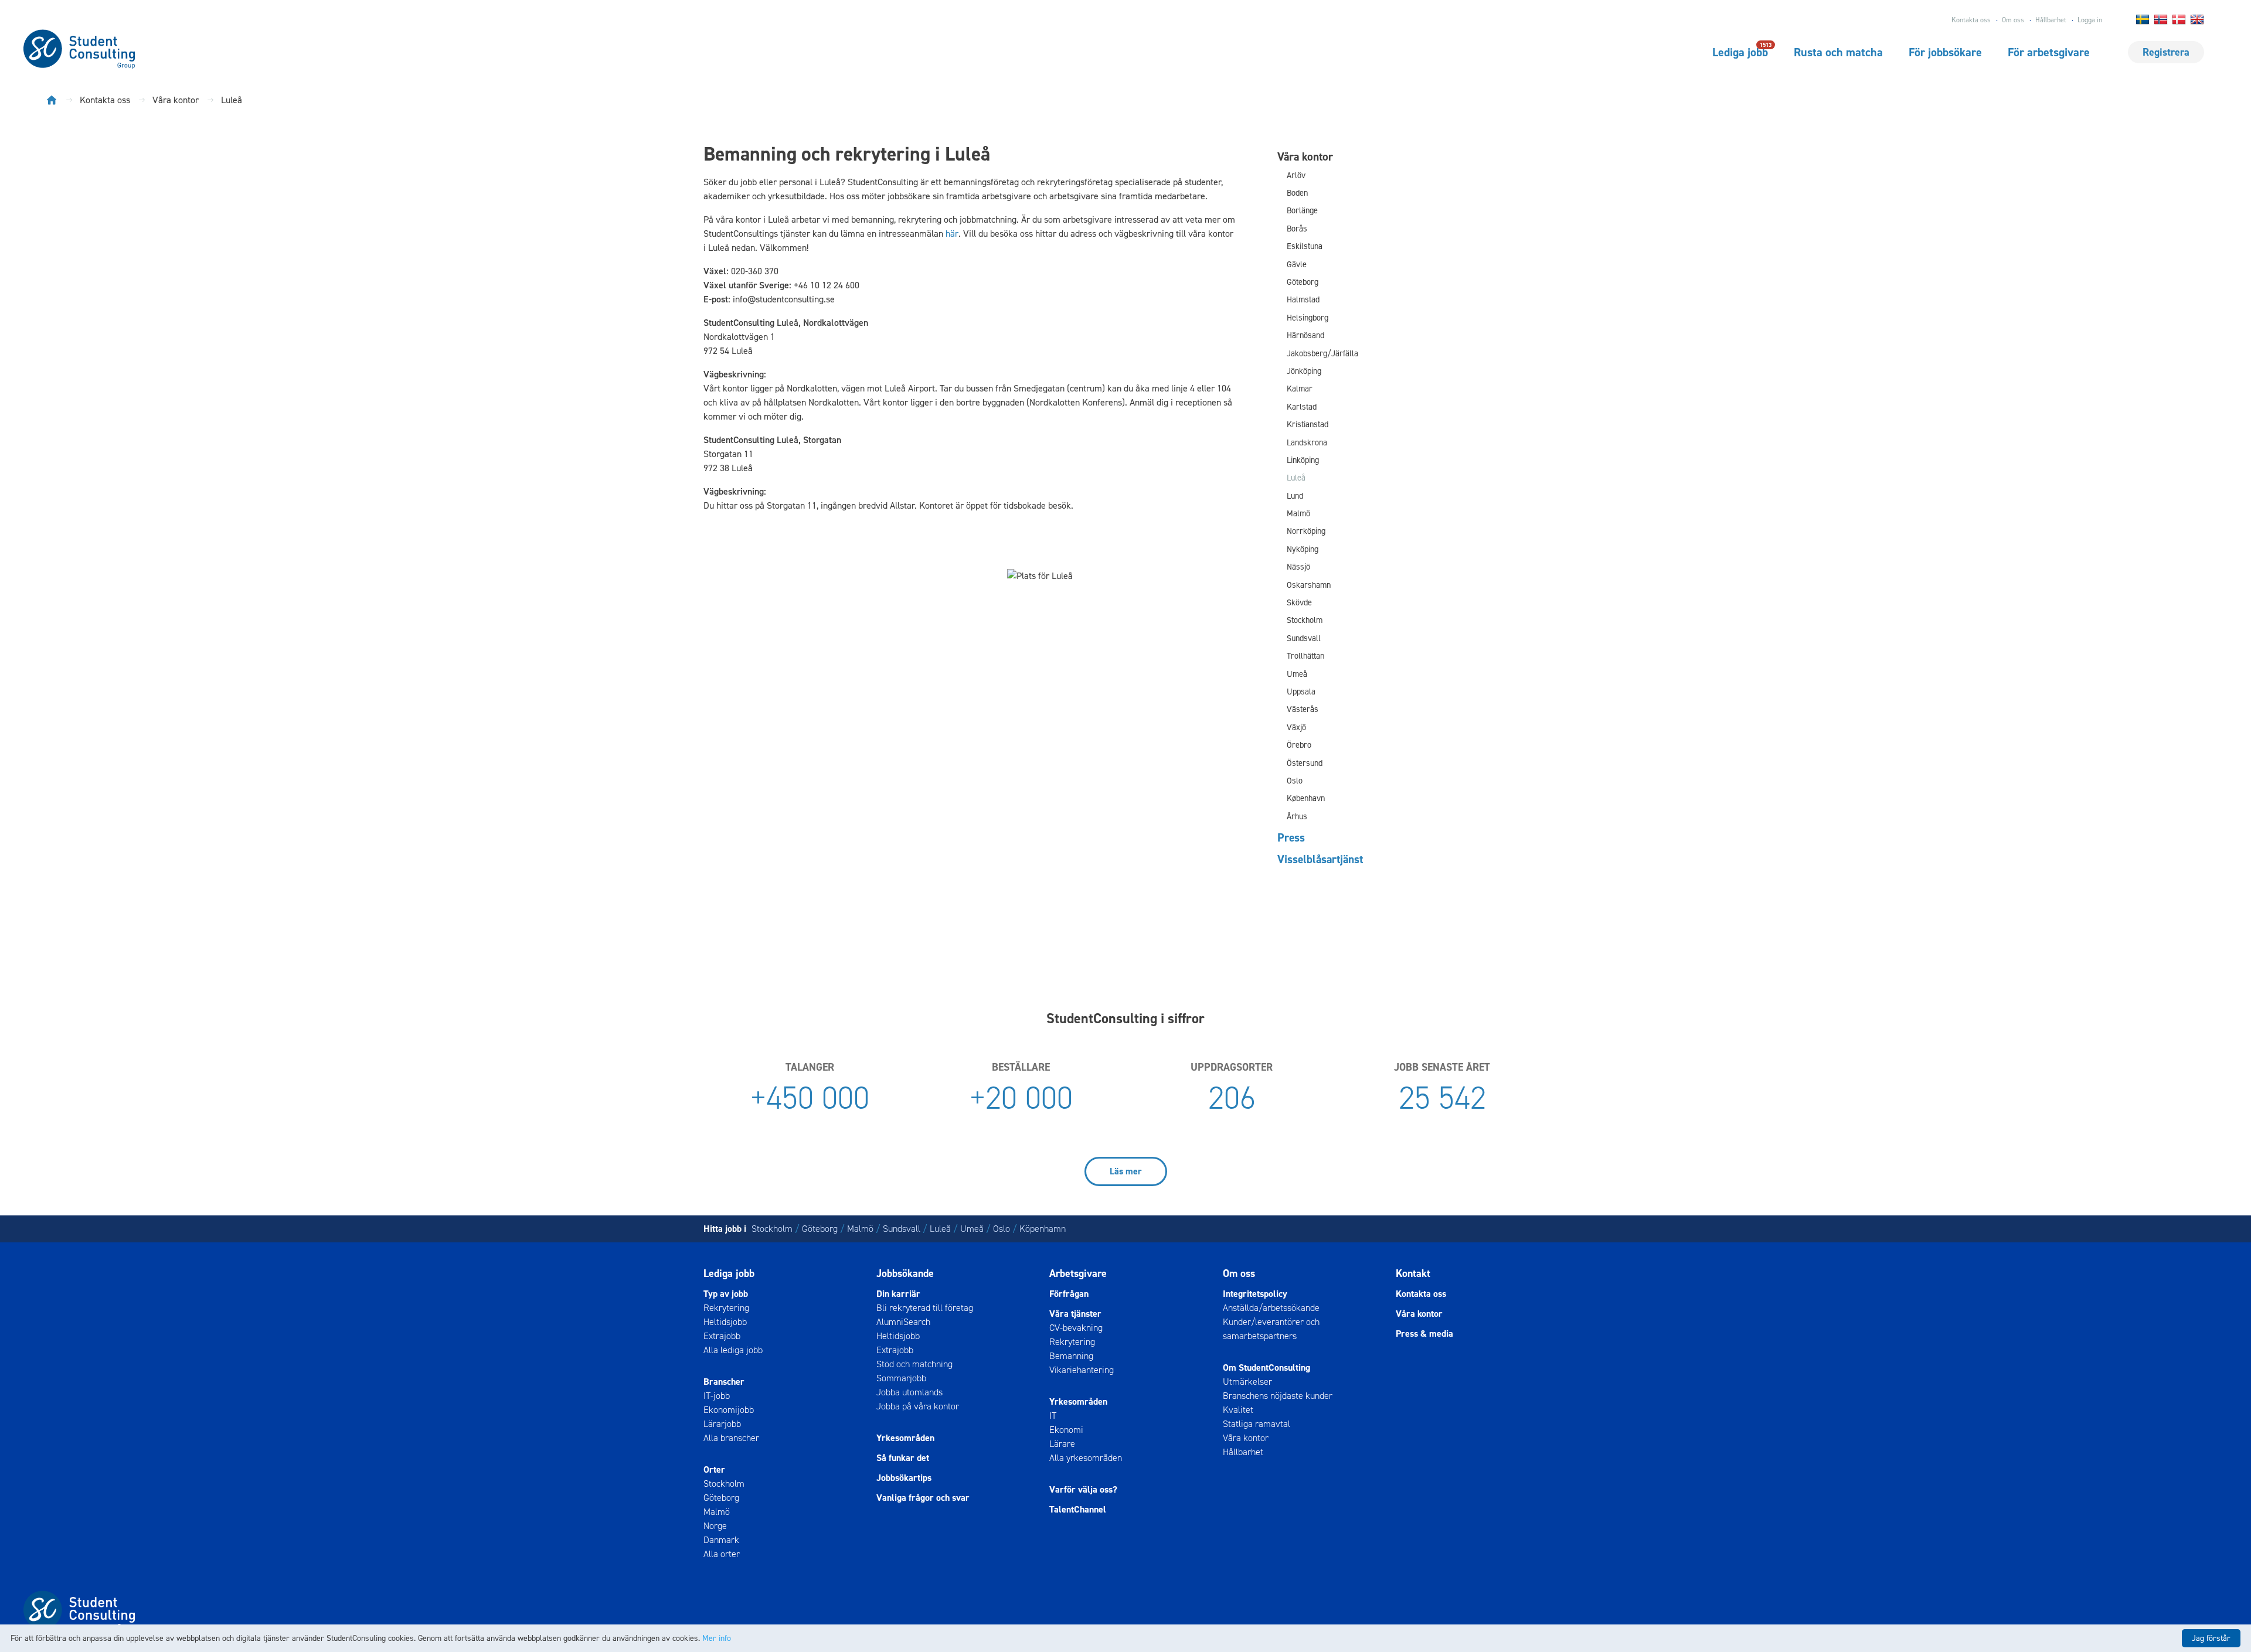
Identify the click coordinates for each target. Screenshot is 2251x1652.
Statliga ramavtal (1257, 1424)
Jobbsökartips (904, 1478)
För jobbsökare (1945, 52)
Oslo (1295, 781)
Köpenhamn (1043, 1229)
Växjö (1296, 728)
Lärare (1062, 1444)
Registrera (2166, 52)
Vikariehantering (1082, 1370)
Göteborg (1303, 282)
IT (1053, 1416)
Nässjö (1298, 567)
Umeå (1297, 674)
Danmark (721, 1540)
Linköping (1303, 460)
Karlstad (1302, 407)
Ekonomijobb (729, 1410)
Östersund (1305, 763)
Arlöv (1296, 176)
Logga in (2090, 20)
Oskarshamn (1309, 585)
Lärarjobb (722, 1424)
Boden (1297, 193)
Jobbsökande (905, 1273)
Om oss (2013, 20)
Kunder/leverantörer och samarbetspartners (1271, 1329)
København (1306, 798)
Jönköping (1304, 371)
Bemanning (1071, 1356)
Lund (1295, 496)
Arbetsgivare (1078, 1273)
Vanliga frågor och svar (923, 1498)
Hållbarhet (2051, 20)
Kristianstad (1308, 425)
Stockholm (1305, 620)
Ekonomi (1066, 1430)
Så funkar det (903, 1458)
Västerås (1303, 709)
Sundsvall (1304, 638)
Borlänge (1302, 211)
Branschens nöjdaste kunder (1278, 1396)
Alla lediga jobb (733, 1350)
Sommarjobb (901, 1378)
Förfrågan (1069, 1294)
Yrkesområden (905, 1438)
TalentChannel (1078, 1509)
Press (1291, 837)
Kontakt (1413, 1273)
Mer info (717, 1638)
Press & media (1424, 1333)
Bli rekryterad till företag (925, 1308)
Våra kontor (1305, 156)
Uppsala (1301, 692)
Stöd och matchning (914, 1364)
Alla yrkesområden (1086, 1458)
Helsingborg (1308, 318)
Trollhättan (1305, 656)
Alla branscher (731, 1438)
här (952, 234)
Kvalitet (1238, 1410)
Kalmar (1300, 389)
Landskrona (1307, 443)
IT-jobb (717, 1396)
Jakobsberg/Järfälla (1322, 354)
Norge (715, 1526)
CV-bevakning (1076, 1328)
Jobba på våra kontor (918, 1406)
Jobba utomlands (909, 1392)
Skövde (1299, 603)
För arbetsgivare (2049, 52)
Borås (1297, 229)
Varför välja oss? (1083, 1489)
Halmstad (1303, 300)
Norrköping (1306, 531)
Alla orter (722, 1554)
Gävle (1297, 265)
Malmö (1298, 514)
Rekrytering (726, 1308)
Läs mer (1126, 1171)
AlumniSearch (903, 1322)
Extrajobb (722, 1336)
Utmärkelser (1247, 1382)
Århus (1297, 817)
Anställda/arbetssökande (1271, 1308)
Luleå (1296, 478)
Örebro (1299, 745)
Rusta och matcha (1838, 52)
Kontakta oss (1971, 20)
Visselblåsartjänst (1320, 859)
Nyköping (1303, 549)
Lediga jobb (1740, 52)
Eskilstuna (1305, 246)
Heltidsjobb (725, 1322)
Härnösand (1305, 335)
